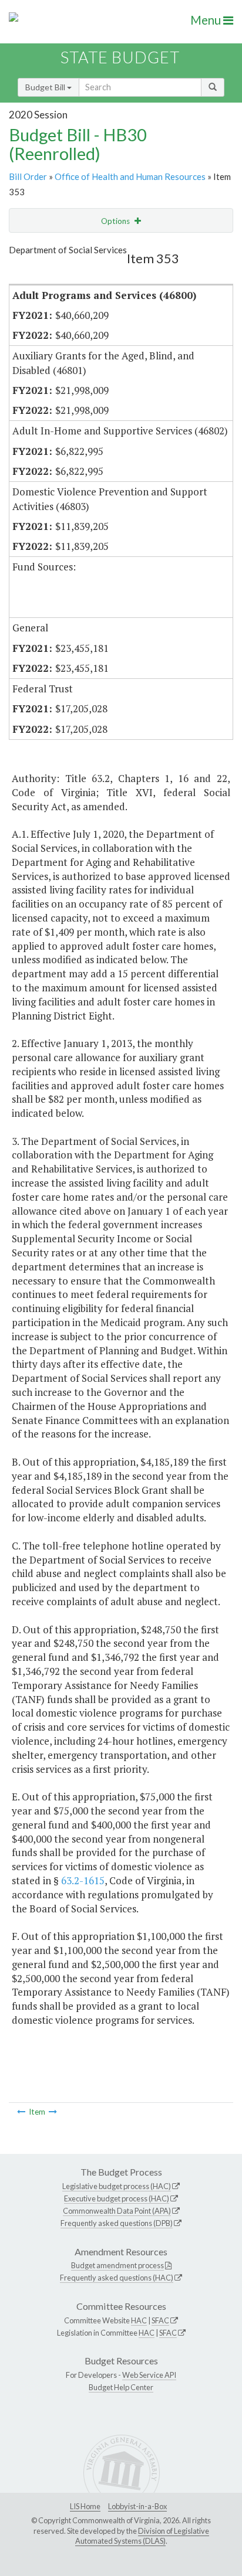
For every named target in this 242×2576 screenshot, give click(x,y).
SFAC (160, 2320)
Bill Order (28, 176)
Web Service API (149, 2375)
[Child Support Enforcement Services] (21, 2112)
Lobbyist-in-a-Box (137, 2506)
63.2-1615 (83, 1880)
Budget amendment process (117, 2265)
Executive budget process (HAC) (117, 2198)
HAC (139, 2320)
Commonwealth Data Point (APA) (117, 2211)
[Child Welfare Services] (53, 2112)
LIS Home (85, 2506)
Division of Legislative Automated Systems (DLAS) (142, 2536)
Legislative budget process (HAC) (117, 2186)
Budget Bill (46, 87)
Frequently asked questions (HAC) (117, 2278)
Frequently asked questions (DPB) (117, 2223)
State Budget (120, 57)
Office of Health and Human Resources (130, 176)
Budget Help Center (121, 2387)
